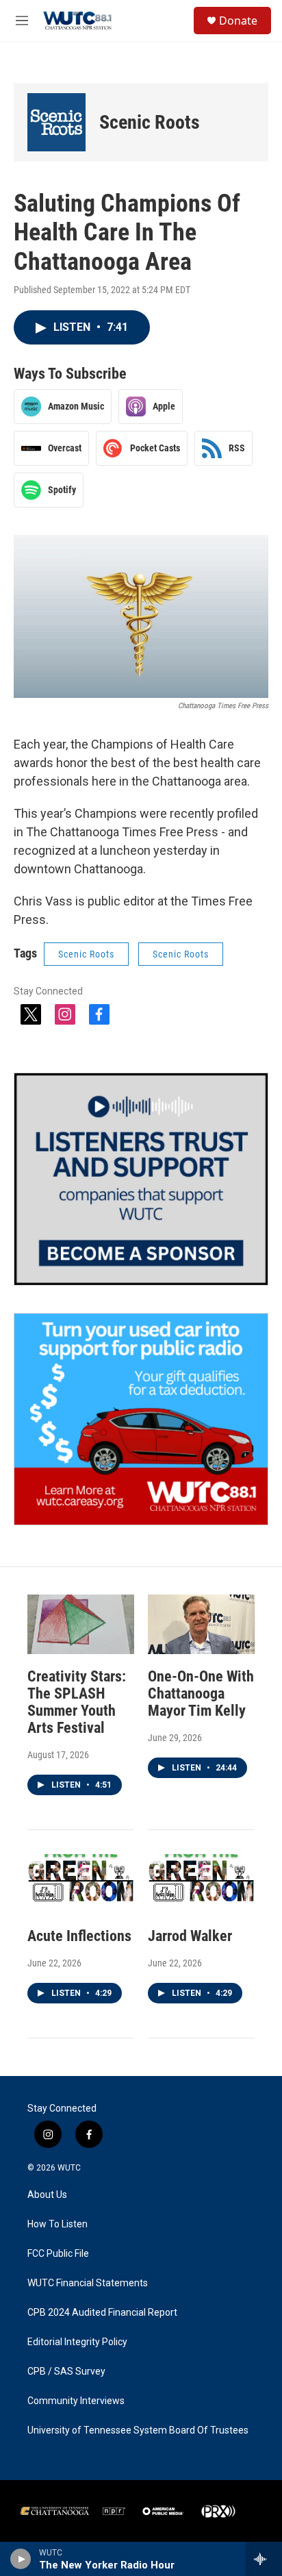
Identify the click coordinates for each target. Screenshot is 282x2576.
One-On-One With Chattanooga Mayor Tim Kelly (201, 1693)
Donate (238, 21)
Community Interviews (76, 2401)
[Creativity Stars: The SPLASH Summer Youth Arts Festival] (81, 1624)
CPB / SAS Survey (66, 2372)
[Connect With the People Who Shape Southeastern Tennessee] (141, 1179)
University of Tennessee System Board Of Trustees (138, 2430)
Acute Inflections (79, 1936)
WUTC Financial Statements (88, 2283)
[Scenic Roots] (56, 122)
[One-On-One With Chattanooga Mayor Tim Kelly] (201, 1624)
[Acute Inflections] (81, 1884)
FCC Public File (58, 2254)
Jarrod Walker (190, 1936)
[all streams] (264, 2559)
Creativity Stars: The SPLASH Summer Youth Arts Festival (77, 1702)
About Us (47, 2195)
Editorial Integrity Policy (77, 2342)
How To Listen (57, 2224)
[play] (21, 2559)
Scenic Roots (150, 122)
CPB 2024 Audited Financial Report (102, 2313)
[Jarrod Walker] (201, 1884)
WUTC (69, 2168)
